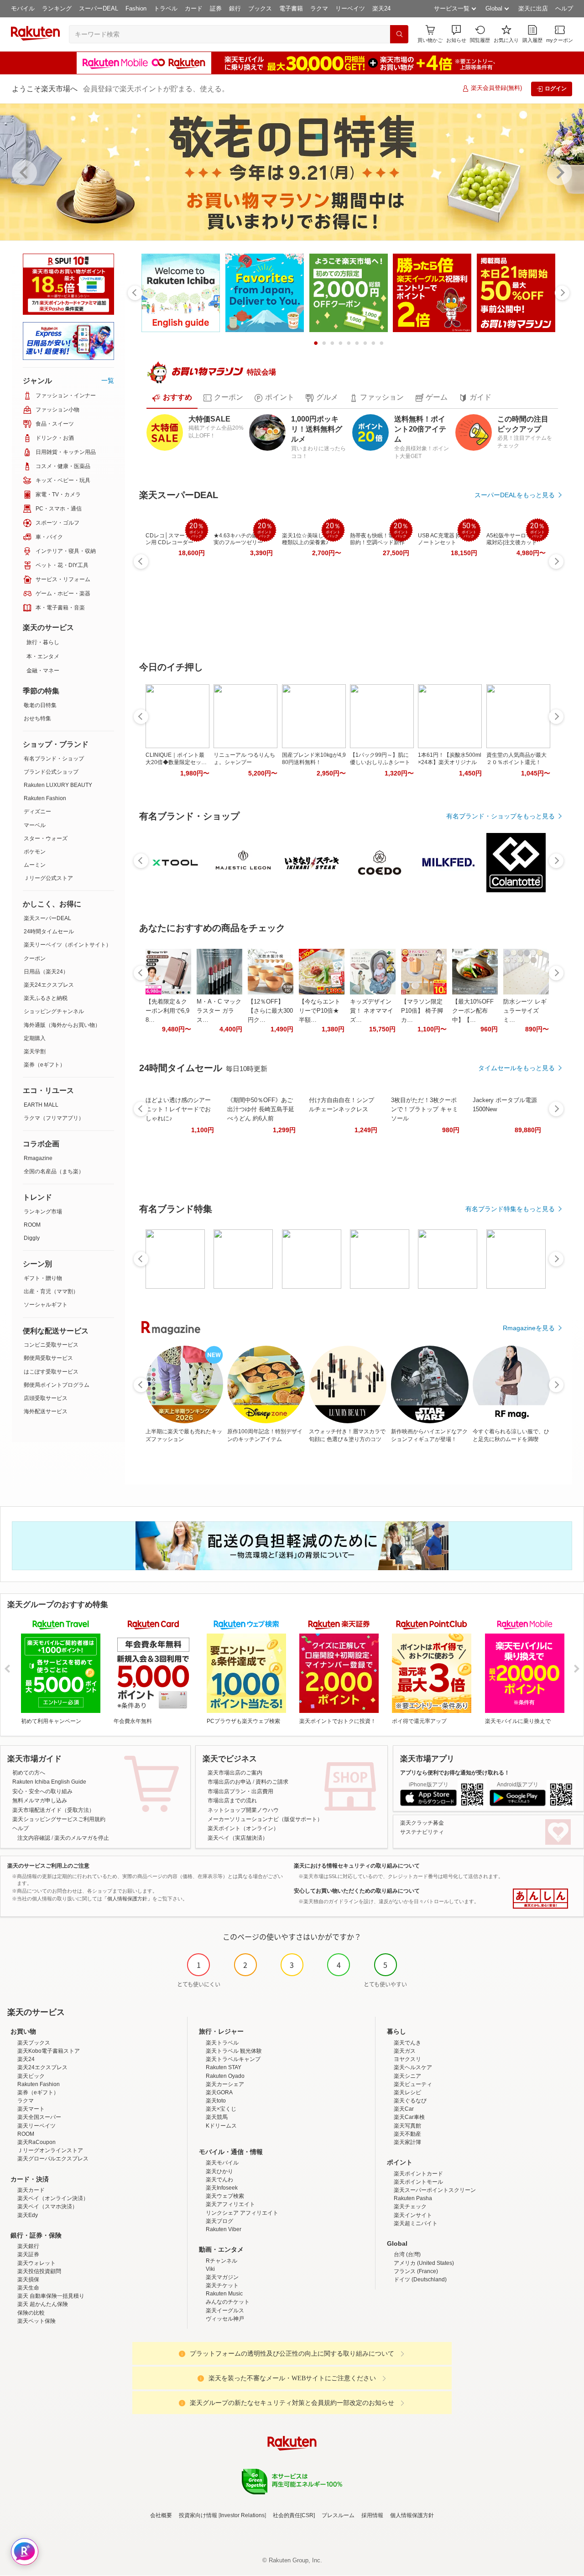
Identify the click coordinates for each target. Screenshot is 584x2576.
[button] (456, 34)
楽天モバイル (222, 2163)
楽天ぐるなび (410, 2101)
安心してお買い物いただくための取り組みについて (357, 1891)
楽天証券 (28, 2254)
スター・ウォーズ (46, 838)
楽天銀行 (28, 2246)
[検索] (399, 34)
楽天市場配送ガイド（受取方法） (53, 1810)
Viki (210, 2269)
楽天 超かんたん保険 (43, 2304)
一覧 (108, 380)
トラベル (166, 8)
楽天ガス (405, 2051)
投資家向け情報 (198, 2515)
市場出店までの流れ (232, 1801)
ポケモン (35, 852)
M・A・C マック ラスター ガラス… (219, 1011)
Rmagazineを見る (529, 1328)
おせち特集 (37, 718)
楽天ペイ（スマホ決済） (47, 2207)
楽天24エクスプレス (49, 985)
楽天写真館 (407, 2126)
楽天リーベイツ (36, 2126)
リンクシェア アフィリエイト (242, 2213)
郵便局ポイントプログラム (57, 1385)
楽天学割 (35, 1051)
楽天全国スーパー (39, 2117)
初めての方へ (29, 1773)
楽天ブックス (34, 2043)
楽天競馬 (217, 2117)
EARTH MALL (41, 1105)
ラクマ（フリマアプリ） (54, 1118)
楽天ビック (31, 2076)
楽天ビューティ (413, 2084)
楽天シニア (407, 2076)
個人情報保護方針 (412, 2515)
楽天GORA (219, 2092)
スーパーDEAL (99, 8)
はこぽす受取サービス (51, 1372)
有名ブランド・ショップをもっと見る (501, 816)
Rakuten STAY (224, 2067)
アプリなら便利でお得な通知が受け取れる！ (455, 1773)
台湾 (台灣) (407, 2254)
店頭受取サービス (46, 1398)
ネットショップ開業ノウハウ (243, 1810)
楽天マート (31, 2109)
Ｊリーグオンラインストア (50, 2150)
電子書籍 (291, 8)
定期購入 (35, 1038)
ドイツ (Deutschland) (420, 2279)
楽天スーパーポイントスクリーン (435, 2190)
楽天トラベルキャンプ (233, 2059)
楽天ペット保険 (36, 2321)
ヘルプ (564, 8)
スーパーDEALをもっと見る (515, 495)
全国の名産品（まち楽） (54, 1171)
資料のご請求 (272, 1782)
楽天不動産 (407, 2134)
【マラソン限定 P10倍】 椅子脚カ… (422, 1011)
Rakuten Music (224, 2294)
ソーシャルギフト (46, 1305)
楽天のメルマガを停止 (82, 1838)
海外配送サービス (46, 1411)
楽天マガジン (222, 2277)
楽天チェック (410, 2207)
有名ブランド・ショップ (54, 759)
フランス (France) (416, 2271)
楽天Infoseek (222, 2188)
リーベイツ (350, 8)
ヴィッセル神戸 (225, 2319)
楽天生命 (28, 2288)
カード (194, 8)
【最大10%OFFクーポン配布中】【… (473, 1011)
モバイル (23, 8)
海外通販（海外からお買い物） (62, 1025)
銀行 (235, 8)
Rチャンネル (222, 2261)
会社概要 (161, 2515)
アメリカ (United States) (424, 2263)
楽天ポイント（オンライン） (243, 1828)
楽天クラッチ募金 (422, 1823)
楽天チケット (222, 2285)
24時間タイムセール (49, 932)
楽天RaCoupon (36, 2142)
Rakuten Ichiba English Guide (49, 1782)
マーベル (35, 825)
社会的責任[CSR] (294, 2515)
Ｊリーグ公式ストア (48, 878)
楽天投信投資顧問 (39, 2271)
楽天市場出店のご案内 (235, 1773)
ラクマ (319, 8)
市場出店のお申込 (229, 1782)
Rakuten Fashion (45, 798)
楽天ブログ (219, 2221)
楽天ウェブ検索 (225, 2196)
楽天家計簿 (407, 2142)
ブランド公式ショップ (51, 772)
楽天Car (404, 2109)
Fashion (136, 8)
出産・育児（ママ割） (51, 1291)
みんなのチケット (228, 2302)
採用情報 (372, 2515)
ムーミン (35, 865)
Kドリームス (221, 2126)
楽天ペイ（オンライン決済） (53, 2198)
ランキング (57, 8)
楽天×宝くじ (221, 2109)
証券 (216, 8)
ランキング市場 (43, 1212)
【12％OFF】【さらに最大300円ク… (270, 1011)
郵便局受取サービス (48, 1358)
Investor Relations (242, 2515)
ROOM (32, 1225)
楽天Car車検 (409, 2117)
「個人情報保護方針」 (127, 1899)
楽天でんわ (219, 2180)
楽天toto (216, 2101)
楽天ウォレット (36, 2263)
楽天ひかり (219, 2171)
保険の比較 (31, 2313)
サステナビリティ (422, 1832)
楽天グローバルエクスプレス (53, 2159)
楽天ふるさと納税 (46, 998)
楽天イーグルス (225, 2311)
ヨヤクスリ (407, 2059)
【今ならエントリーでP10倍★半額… (320, 1011)
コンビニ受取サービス (51, 1345)
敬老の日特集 (40, 705)
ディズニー (37, 812)
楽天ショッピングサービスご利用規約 (59, 1819)
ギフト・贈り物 (43, 1278)
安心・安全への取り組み (42, 1791)
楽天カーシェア (225, 2084)
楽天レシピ (407, 2092)
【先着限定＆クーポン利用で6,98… (167, 1011)
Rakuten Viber (224, 2229)
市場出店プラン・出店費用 (240, 1791)
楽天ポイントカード (418, 2174)
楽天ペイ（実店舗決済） (238, 1838)
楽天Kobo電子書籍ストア (49, 2051)
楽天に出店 (533, 8)
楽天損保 (28, 2279)
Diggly (32, 1238)
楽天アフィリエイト (230, 2204)
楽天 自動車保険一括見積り (51, 2296)
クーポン (35, 958)
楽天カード (31, 2190)
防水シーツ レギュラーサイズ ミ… (525, 1011)
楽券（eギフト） (44, 1065)
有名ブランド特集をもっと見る (510, 1209)
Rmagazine (38, 1158)
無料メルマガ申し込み (40, 1801)
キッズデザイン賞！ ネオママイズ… (372, 1011)
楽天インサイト (413, 2215)
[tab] (172, 398)
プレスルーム (338, 2515)
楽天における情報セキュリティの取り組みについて (357, 1866)
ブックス (260, 8)
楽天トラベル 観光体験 (234, 2051)
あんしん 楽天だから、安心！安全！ (540, 1899)
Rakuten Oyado (225, 2076)
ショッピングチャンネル (54, 1011)
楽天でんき (407, 2043)
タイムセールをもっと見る (516, 1068)
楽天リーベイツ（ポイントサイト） (68, 945)
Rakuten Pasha (413, 2198)
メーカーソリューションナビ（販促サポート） (265, 1819)
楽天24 (381, 8)
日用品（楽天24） (46, 972)
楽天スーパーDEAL (47, 918)
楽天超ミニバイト (416, 2223)
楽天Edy (28, 2215)
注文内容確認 (34, 1838)
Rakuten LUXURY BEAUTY (58, 785)
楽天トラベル (222, 2043)
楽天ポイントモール (418, 2182)
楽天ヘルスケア (413, 2067)
